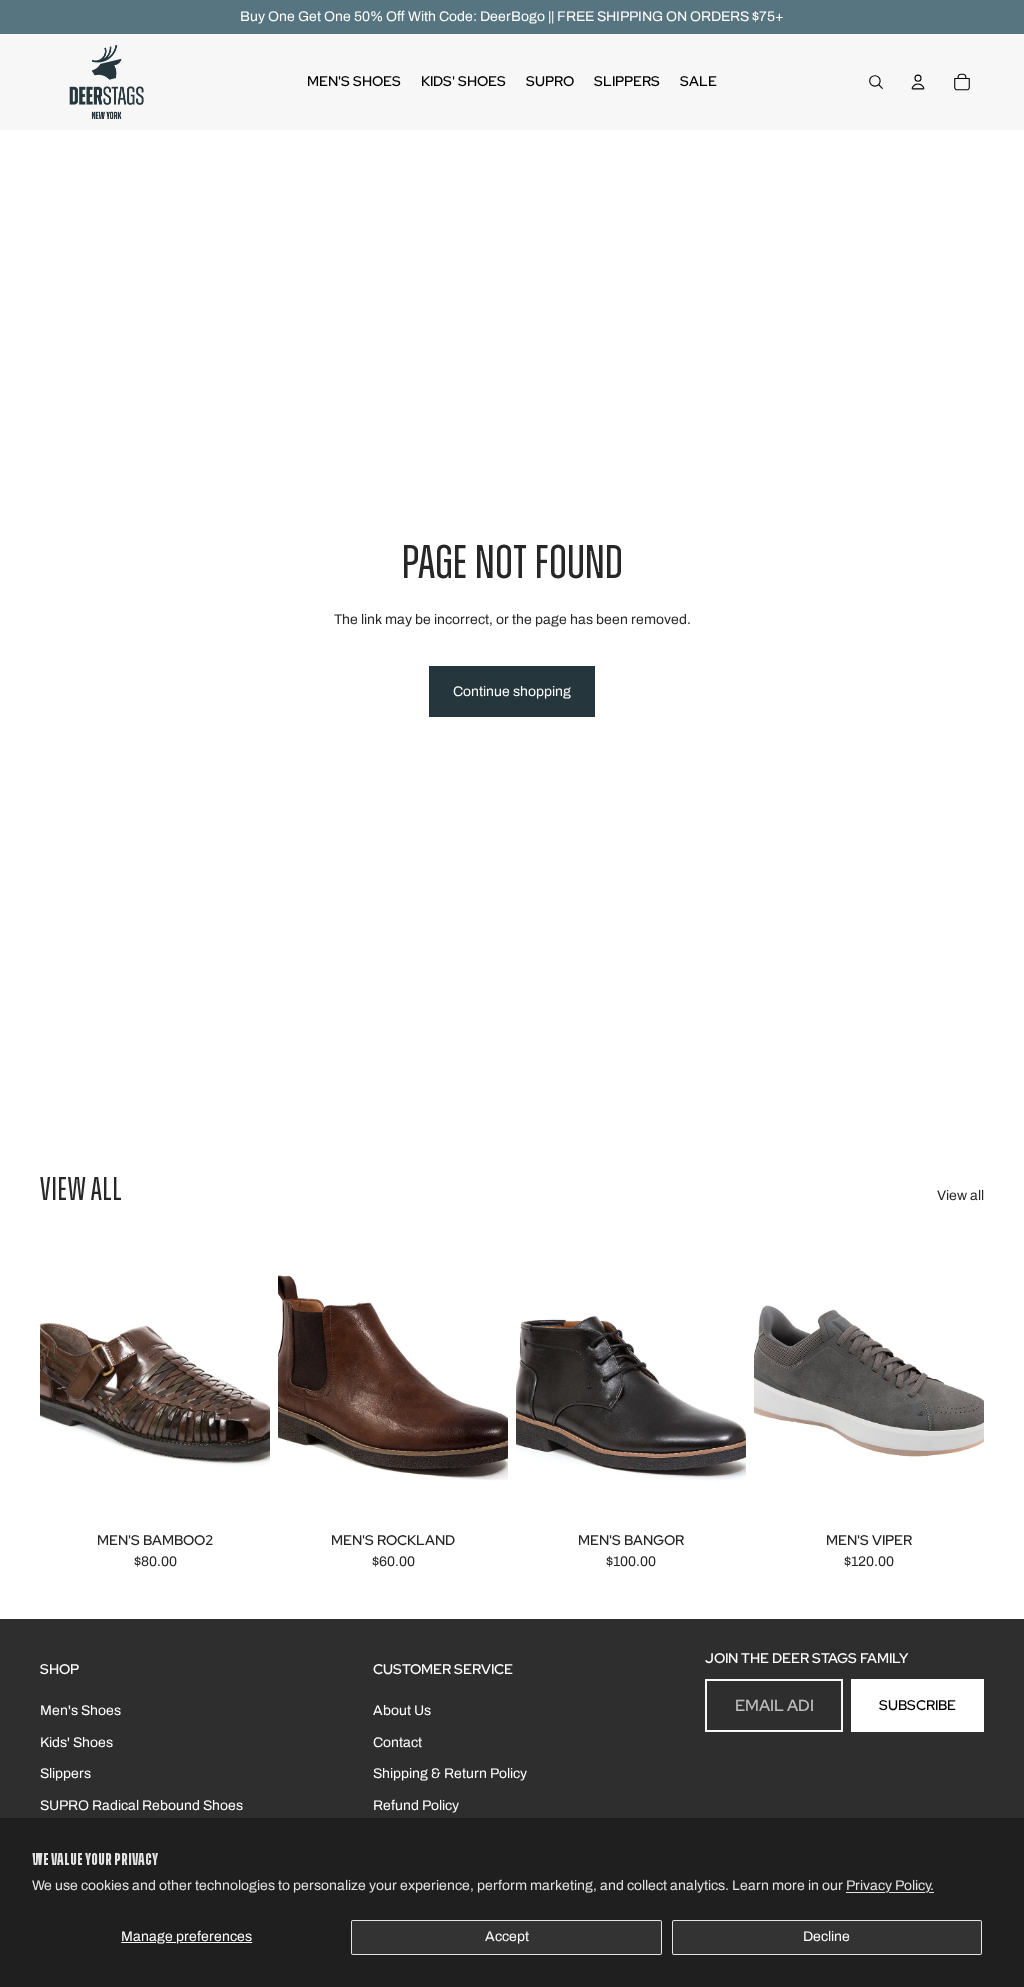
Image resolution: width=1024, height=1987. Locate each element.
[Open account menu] (918, 82)
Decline (826, 1936)
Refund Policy (416, 1805)
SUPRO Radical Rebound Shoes (141, 1805)
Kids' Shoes (76, 1742)
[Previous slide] (55, 1380)
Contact (397, 1742)
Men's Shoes (80, 1710)
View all (960, 1195)
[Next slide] (254, 1380)
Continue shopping (512, 691)
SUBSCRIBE (917, 1705)
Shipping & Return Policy (450, 1773)
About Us (402, 1710)
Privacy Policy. (890, 1885)
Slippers (65, 1773)
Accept (507, 1936)
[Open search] (876, 82)
